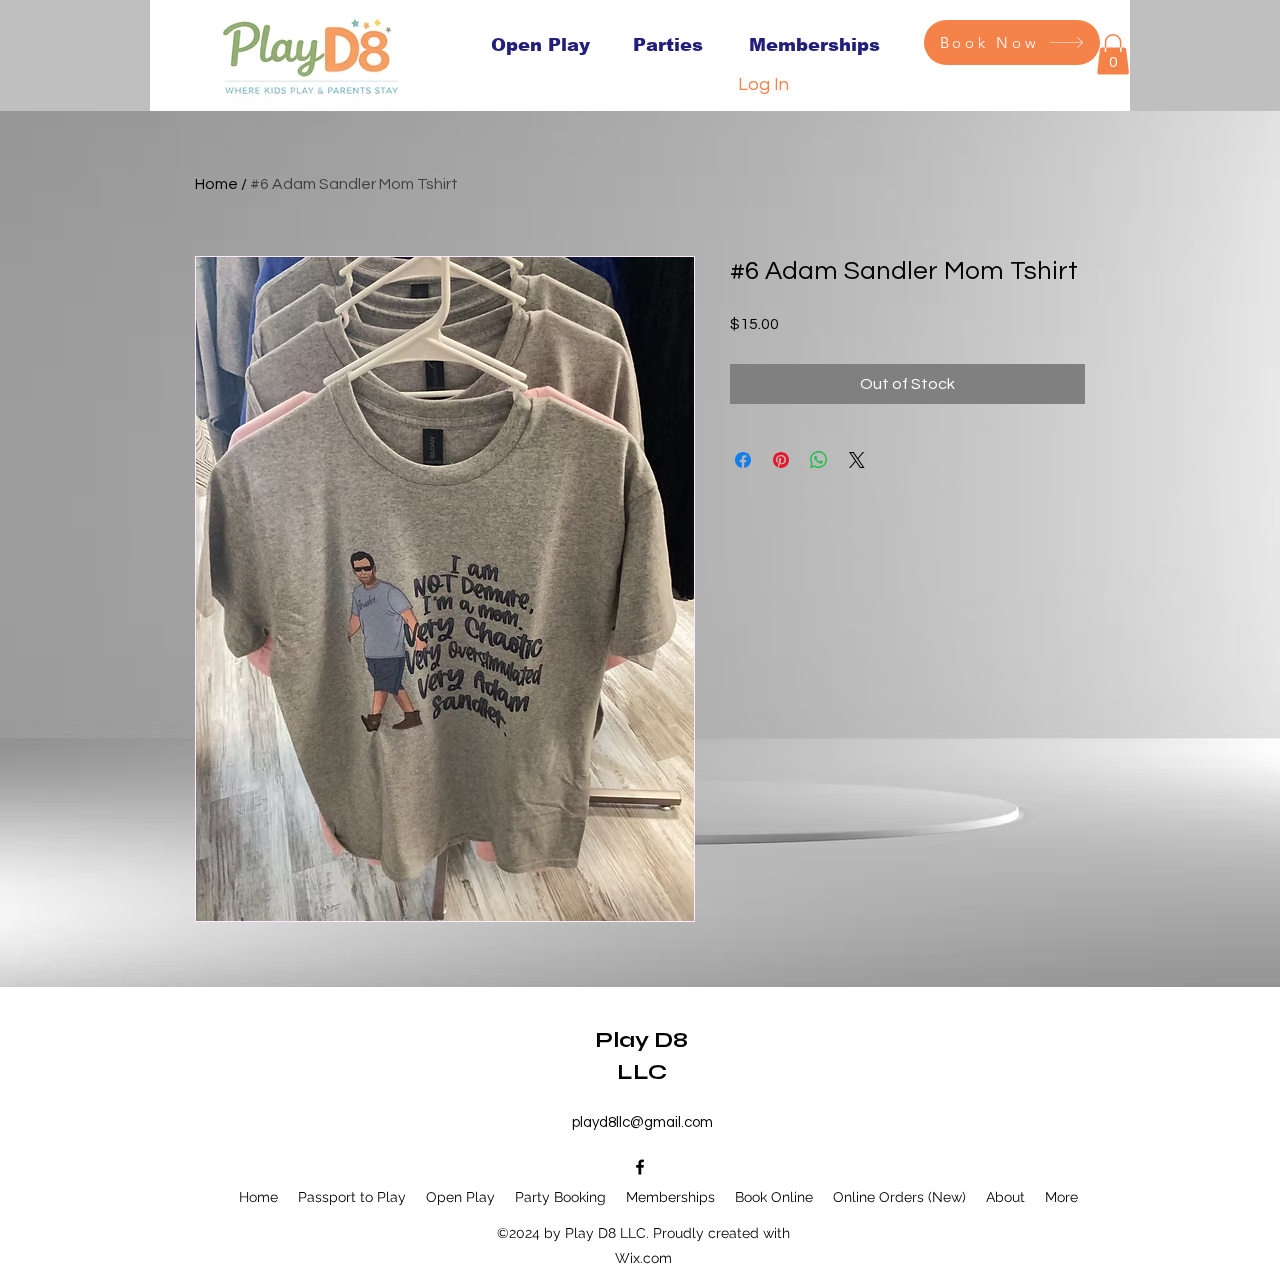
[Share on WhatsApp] (819, 460)
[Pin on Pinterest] (781, 460)
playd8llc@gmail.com (642, 1122)
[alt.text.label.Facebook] (640, 1167)
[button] (1113, 54)
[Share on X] (857, 460)
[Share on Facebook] (743, 460)
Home (216, 184)
